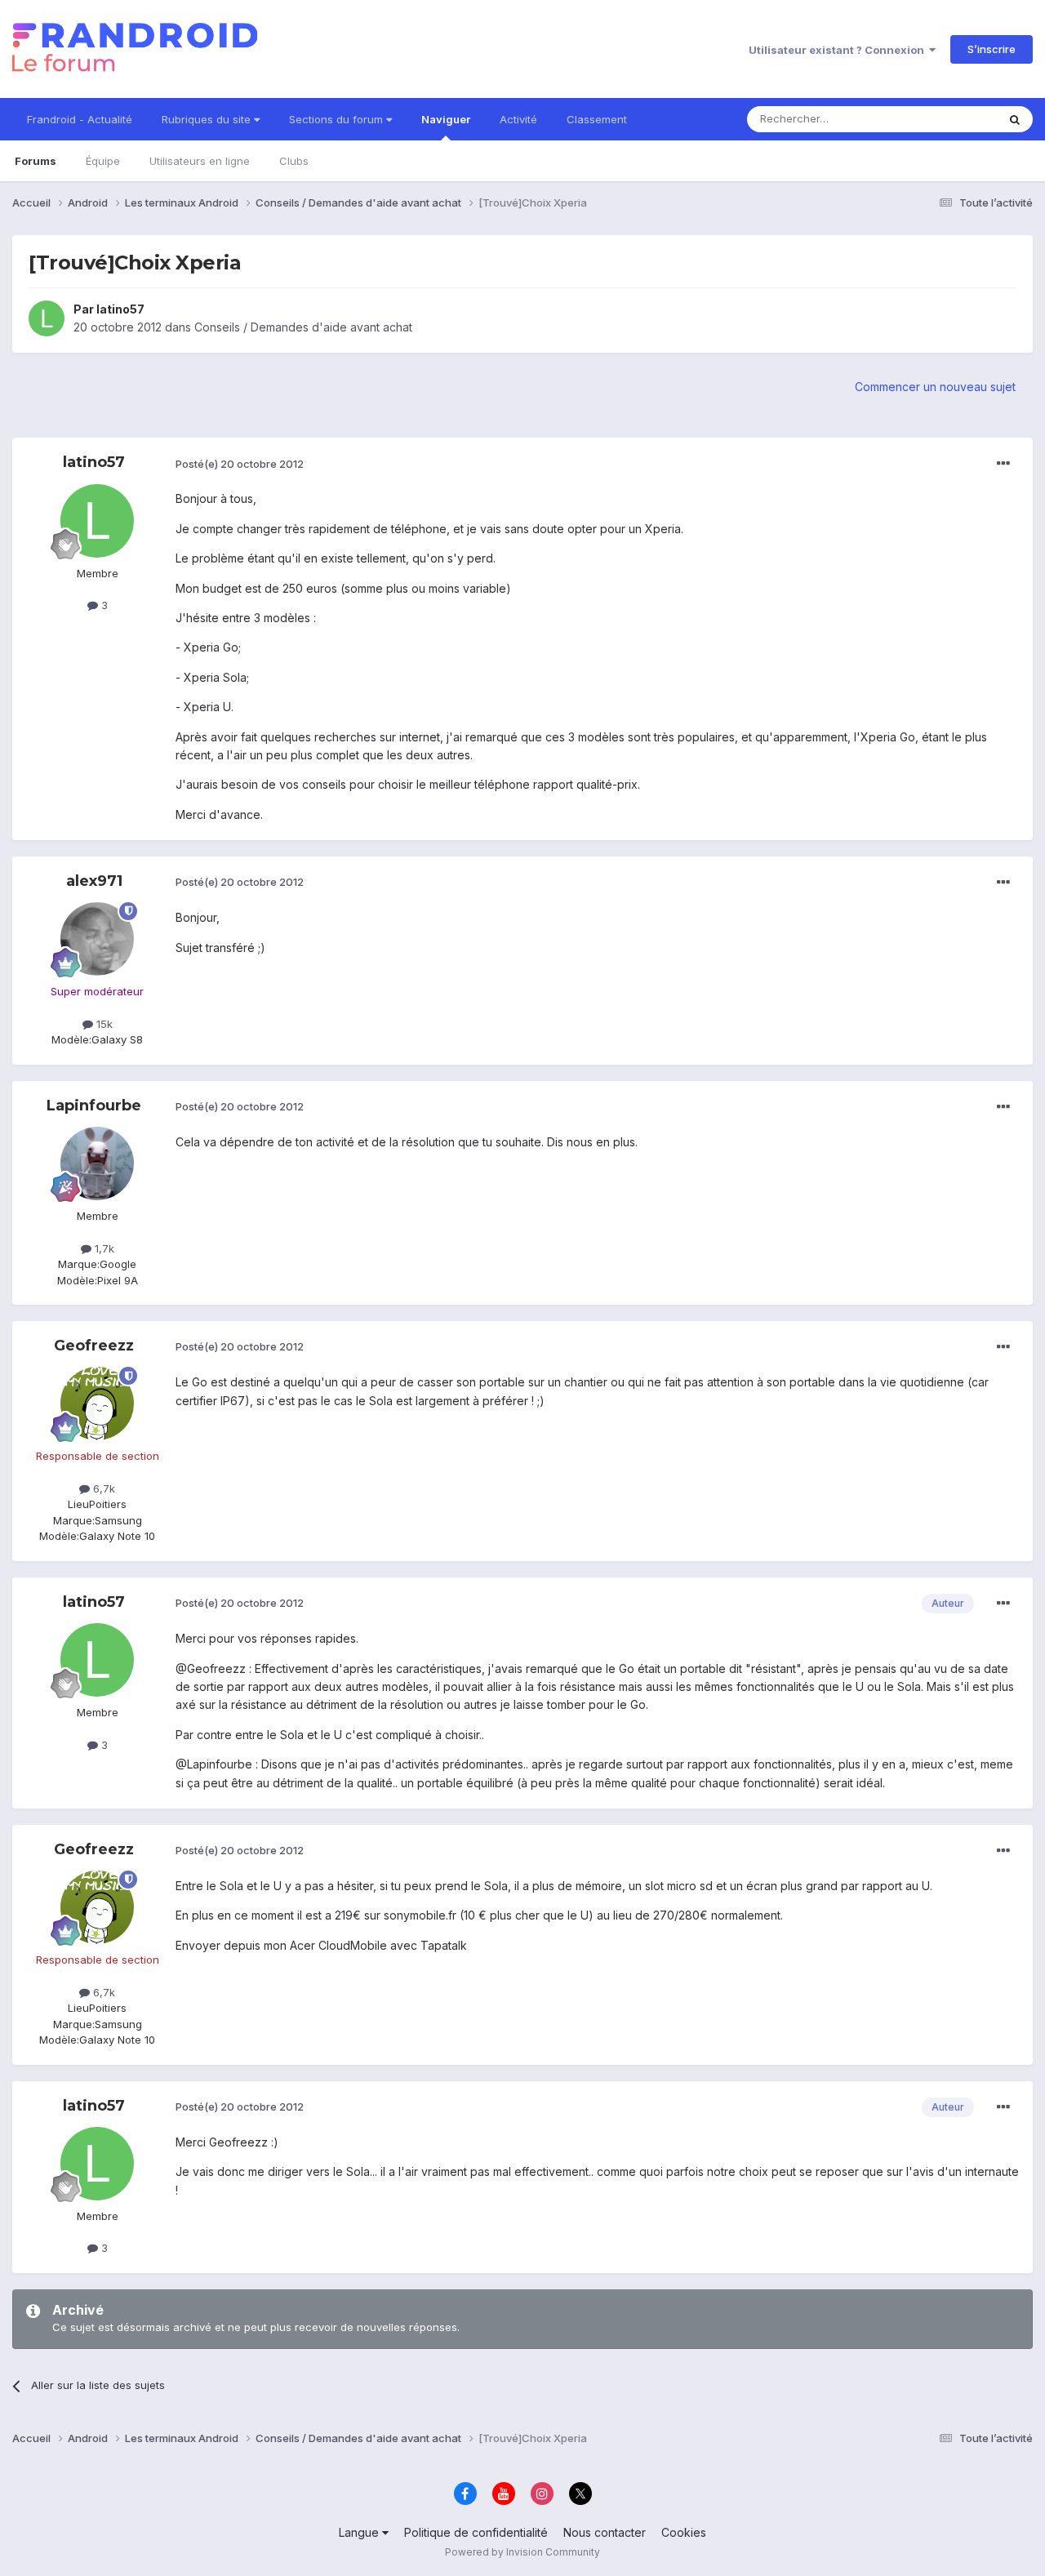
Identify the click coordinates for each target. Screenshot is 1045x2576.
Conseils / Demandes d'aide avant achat (303, 327)
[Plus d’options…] (1003, 464)
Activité (518, 119)
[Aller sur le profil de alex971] (97, 939)
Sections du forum (338, 119)
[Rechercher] (1015, 119)
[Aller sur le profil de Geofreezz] (97, 1404)
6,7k (102, 1488)
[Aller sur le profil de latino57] (47, 318)
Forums (36, 161)
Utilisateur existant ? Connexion (839, 50)
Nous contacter (605, 2532)
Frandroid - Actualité (80, 119)
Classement (597, 119)
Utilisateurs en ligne (200, 161)
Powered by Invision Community (522, 2552)
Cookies (684, 2532)
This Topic (949, 119)
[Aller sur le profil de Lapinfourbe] (97, 1163)
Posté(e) (240, 464)
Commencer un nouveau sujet (935, 387)
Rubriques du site (208, 119)
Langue (360, 2532)
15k (103, 1024)
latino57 (120, 309)
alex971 (94, 881)
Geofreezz (94, 1346)
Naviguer (446, 119)
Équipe (103, 161)
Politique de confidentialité (476, 2532)
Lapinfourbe (94, 1106)
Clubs (294, 161)
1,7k (103, 1248)
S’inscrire (992, 49)
